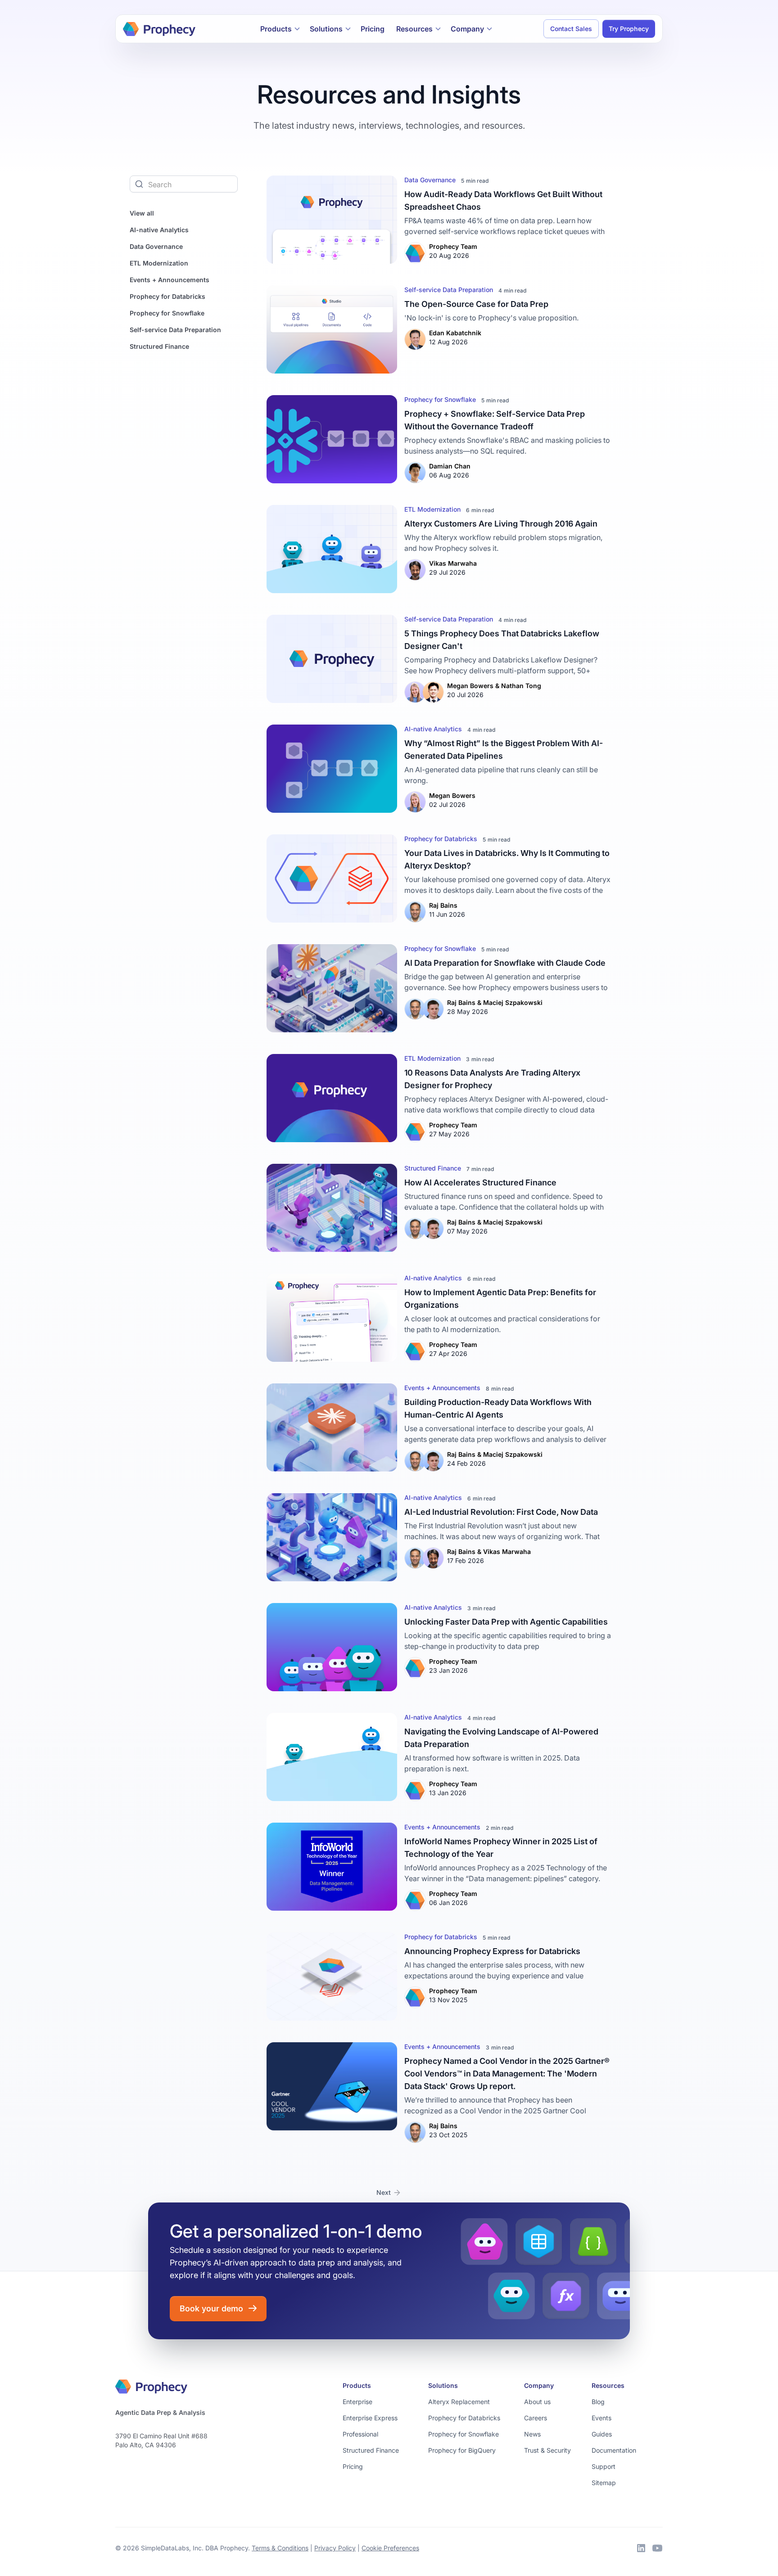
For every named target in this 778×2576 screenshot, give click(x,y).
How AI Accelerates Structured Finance (480, 1182)
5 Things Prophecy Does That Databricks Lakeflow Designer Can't (502, 640)
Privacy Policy (335, 2548)
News (532, 2434)
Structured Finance (371, 2450)
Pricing (373, 29)
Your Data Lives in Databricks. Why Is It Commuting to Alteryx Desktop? (507, 859)
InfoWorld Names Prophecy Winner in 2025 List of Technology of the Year (501, 1848)
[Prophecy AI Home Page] (159, 29)
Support (604, 2466)
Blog (598, 2402)
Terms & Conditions (280, 2548)
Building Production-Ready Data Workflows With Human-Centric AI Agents (498, 1408)
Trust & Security (547, 2450)
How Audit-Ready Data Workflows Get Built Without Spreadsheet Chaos (503, 200)
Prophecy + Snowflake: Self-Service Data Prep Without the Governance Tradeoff (495, 420)
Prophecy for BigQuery (462, 2450)
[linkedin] (641, 2548)
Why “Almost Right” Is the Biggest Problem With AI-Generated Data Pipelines (504, 750)
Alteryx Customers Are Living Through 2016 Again (501, 524)
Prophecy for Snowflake (464, 2434)
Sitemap (604, 2483)
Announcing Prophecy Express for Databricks (492, 1951)
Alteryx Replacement (459, 2402)
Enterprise (357, 2402)
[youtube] (657, 2548)
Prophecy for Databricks (464, 2418)
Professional (360, 2434)
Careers (536, 2418)
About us (537, 2402)
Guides (602, 2434)
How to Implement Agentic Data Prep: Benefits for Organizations (500, 1299)
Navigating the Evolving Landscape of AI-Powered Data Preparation (501, 1738)
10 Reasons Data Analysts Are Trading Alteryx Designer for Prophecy (492, 1079)
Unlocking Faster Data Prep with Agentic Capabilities (506, 1622)
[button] (280, 29)
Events (602, 2418)
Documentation (614, 2450)
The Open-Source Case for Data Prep (476, 304)
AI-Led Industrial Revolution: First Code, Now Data (501, 1512)
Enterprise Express (370, 2418)
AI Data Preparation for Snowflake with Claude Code (505, 963)
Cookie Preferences (390, 2548)
